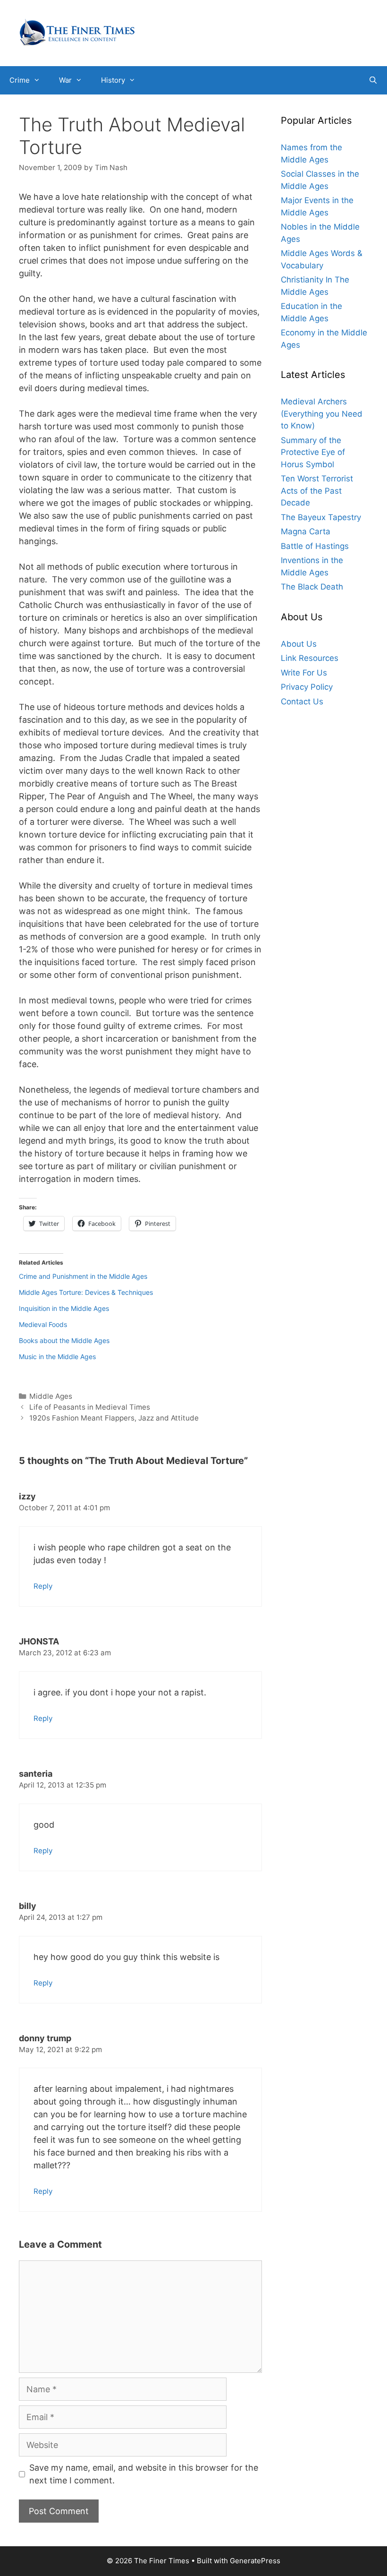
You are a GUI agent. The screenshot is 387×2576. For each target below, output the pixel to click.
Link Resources (310, 658)
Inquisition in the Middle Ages (64, 1308)
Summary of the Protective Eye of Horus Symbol (313, 452)
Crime (20, 80)
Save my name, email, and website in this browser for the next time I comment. (144, 2474)
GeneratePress (255, 2561)
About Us (299, 644)
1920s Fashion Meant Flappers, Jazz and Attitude (114, 1418)
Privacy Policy (307, 687)
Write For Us (304, 673)
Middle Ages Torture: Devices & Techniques (86, 1292)
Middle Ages (51, 1396)
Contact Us (302, 702)
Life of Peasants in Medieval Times (90, 1407)
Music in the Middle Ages (57, 1356)
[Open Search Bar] (373, 80)
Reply (43, 1586)
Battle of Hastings (315, 546)
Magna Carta (306, 531)
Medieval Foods (43, 1324)
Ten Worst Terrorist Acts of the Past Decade (317, 491)
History (113, 80)
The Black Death (312, 587)
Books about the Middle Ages (64, 1340)
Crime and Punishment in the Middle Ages (83, 1276)
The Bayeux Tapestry (321, 517)
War (65, 80)
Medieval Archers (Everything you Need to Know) (322, 414)
